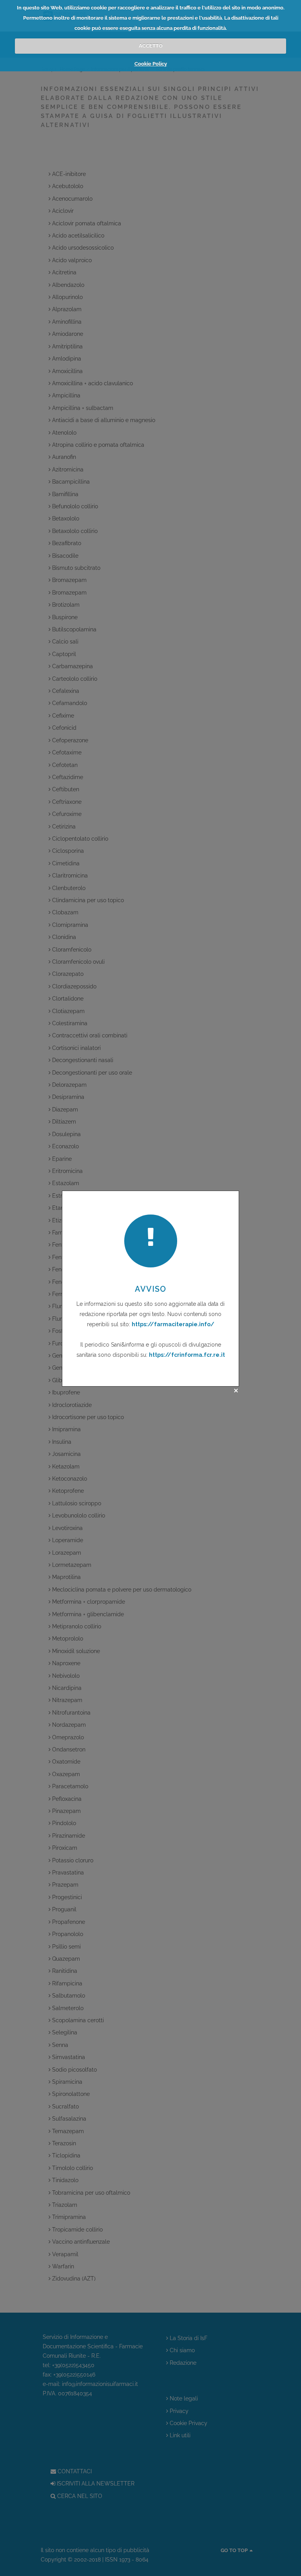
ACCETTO (151, 46)
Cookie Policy (151, 64)
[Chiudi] (236, 1390)
